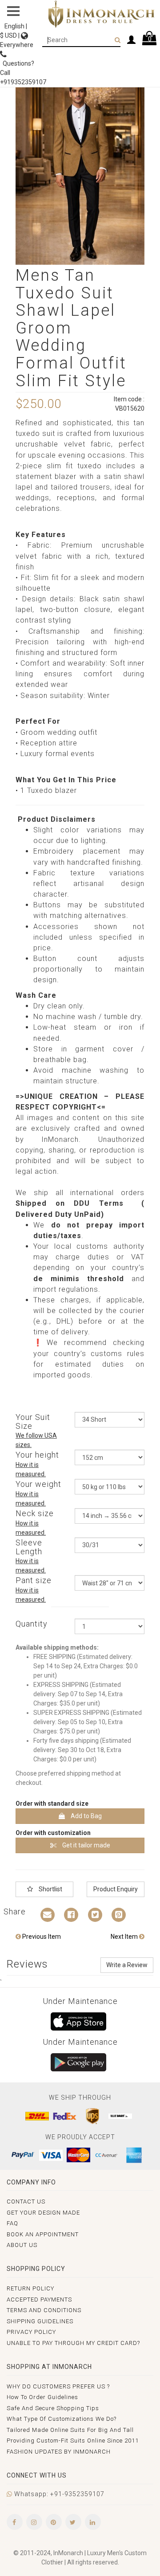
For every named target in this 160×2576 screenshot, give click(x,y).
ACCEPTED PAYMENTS (39, 2300)
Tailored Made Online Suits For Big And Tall (70, 2430)
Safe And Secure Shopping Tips (53, 2408)
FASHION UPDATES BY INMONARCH (59, 2452)
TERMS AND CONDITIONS (44, 2310)
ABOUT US (22, 2245)
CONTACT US (26, 2202)
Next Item (125, 1937)
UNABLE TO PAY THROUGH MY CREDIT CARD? (73, 2343)
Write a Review (127, 1965)
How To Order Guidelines (42, 2397)
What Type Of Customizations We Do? (62, 2419)
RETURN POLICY (30, 2288)
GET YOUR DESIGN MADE (43, 2213)
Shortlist (50, 1889)
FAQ (12, 2223)
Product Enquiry (116, 1889)
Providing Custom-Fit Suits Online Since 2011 (73, 2441)
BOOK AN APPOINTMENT (43, 2234)
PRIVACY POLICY (31, 2332)
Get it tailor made (86, 1845)
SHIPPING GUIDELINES (40, 2321)
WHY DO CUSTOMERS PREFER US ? (58, 2386)
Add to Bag (86, 1816)
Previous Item (41, 1937)
